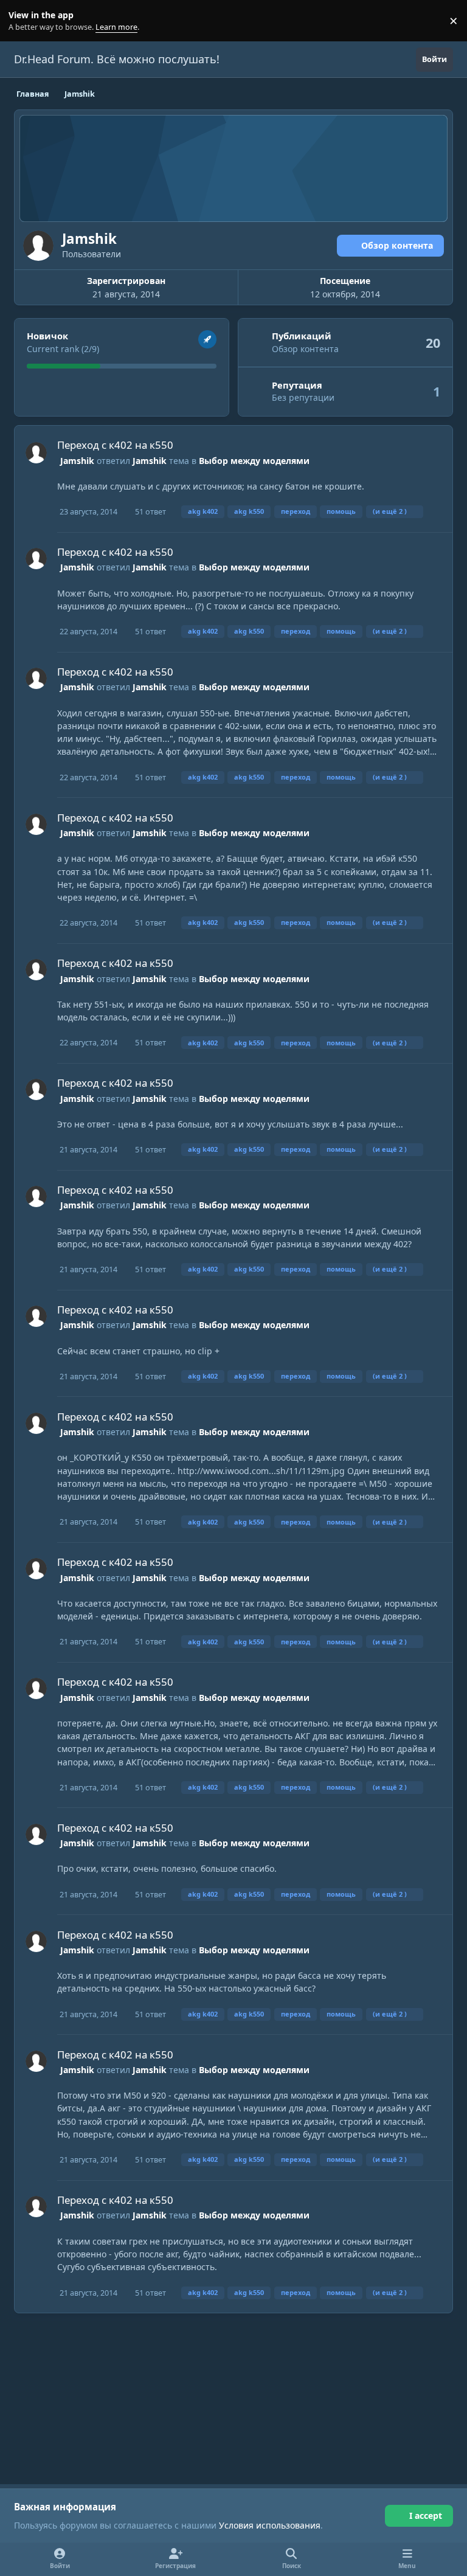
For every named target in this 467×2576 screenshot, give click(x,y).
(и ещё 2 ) (390, 511)
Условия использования (270, 2525)
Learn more (23, 21)
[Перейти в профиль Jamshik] (36, 453)
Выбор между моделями (254, 461)
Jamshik (77, 461)
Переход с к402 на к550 (115, 445)
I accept (426, 2515)
